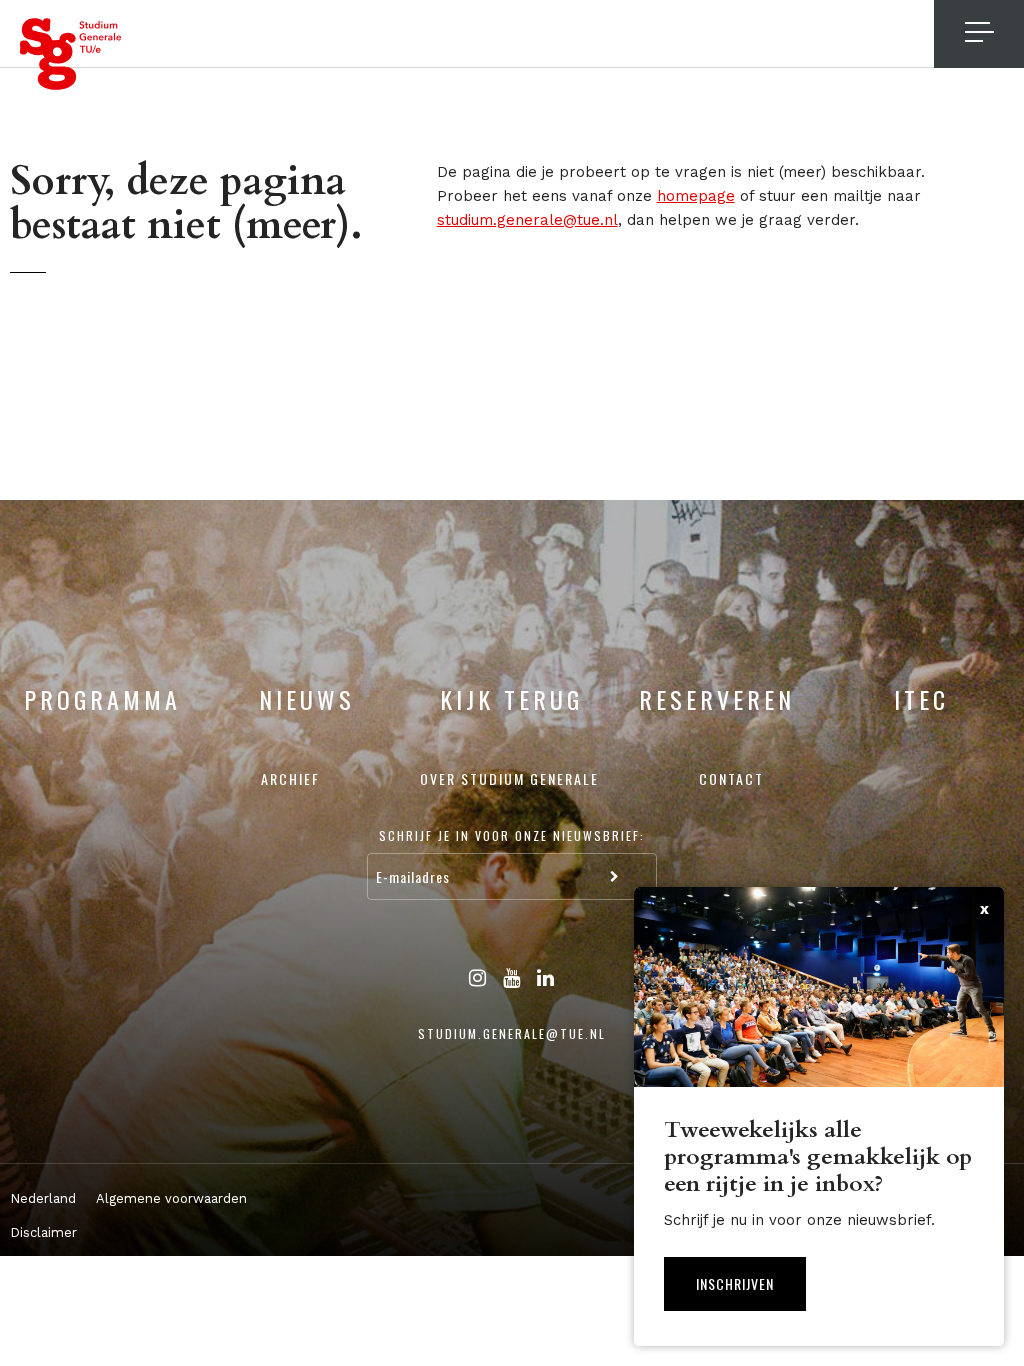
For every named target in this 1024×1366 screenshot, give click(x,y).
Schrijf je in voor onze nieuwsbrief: (512, 835)
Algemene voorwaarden (171, 1198)
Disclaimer (43, 1232)
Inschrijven (735, 1283)
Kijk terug (511, 699)
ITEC (921, 699)
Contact (731, 778)
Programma (102, 699)
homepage (696, 196)
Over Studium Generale (509, 778)
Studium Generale (71, 54)
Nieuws (307, 699)
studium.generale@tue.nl (527, 220)
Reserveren (717, 699)
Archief (290, 778)
